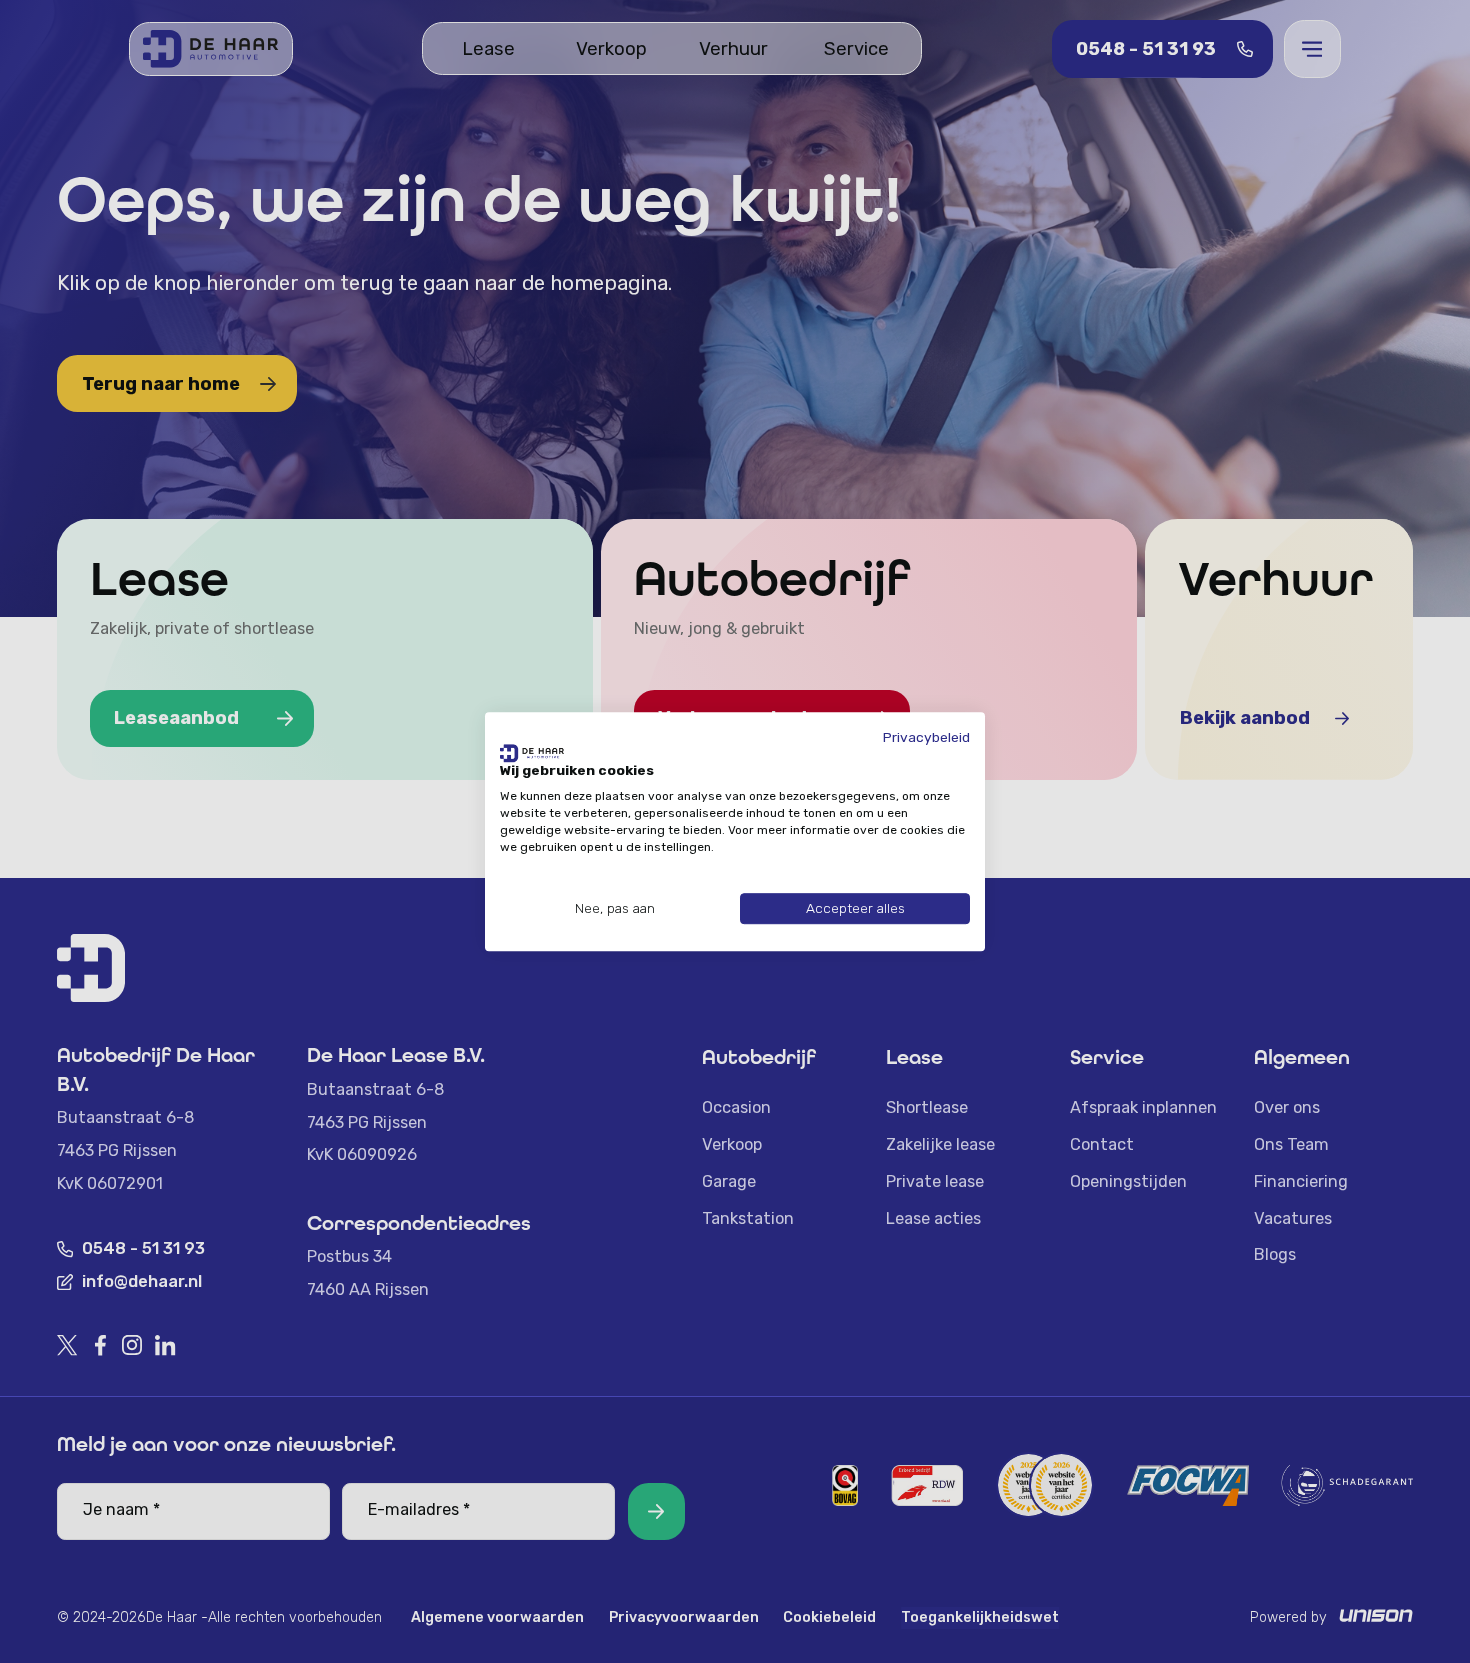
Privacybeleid (926, 737)
